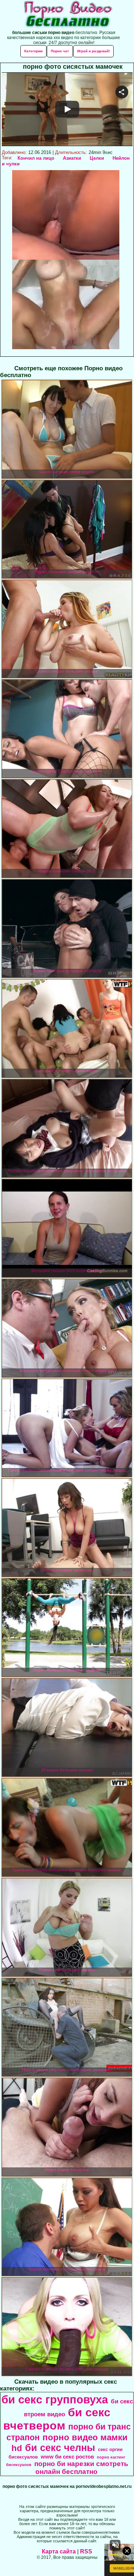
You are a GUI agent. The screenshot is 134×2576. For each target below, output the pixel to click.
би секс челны (60, 2448)
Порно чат (60, 51)
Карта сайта (59, 2551)
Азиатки (72, 158)
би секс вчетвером (57, 2419)
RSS (86, 2551)
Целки (97, 158)
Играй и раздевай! (93, 51)
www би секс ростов (67, 2457)
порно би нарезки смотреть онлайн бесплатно (81, 2468)
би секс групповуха (55, 2399)
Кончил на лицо (36, 158)
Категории (33, 51)
